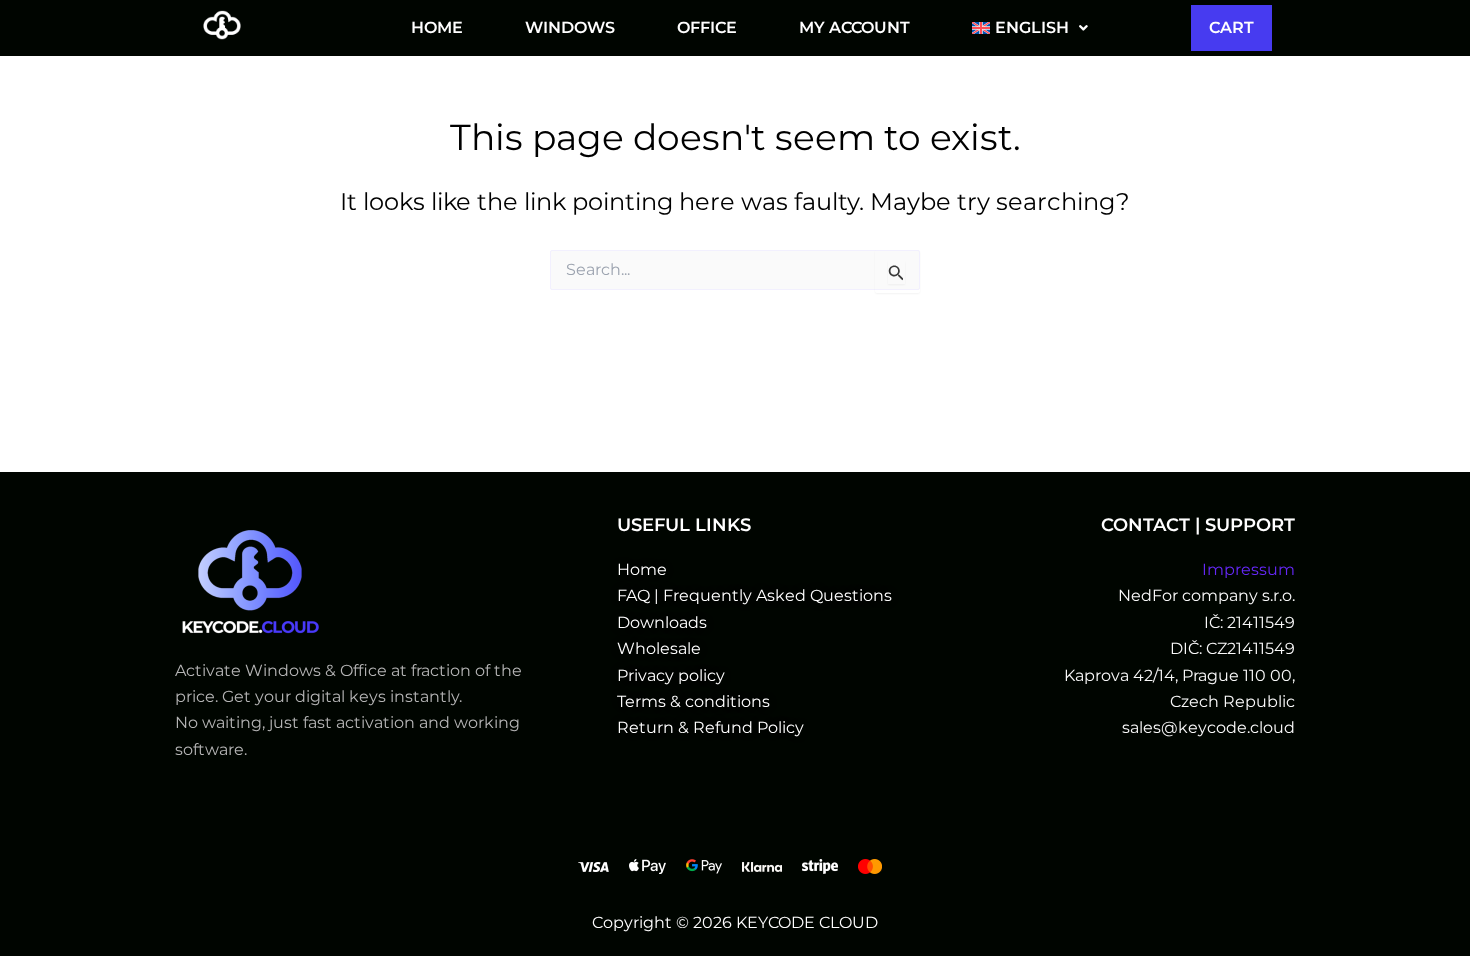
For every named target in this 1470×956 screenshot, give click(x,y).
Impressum (1248, 569)
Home (437, 27)
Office (707, 27)
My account (854, 27)
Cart (1231, 27)
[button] (1030, 28)
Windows (570, 27)
